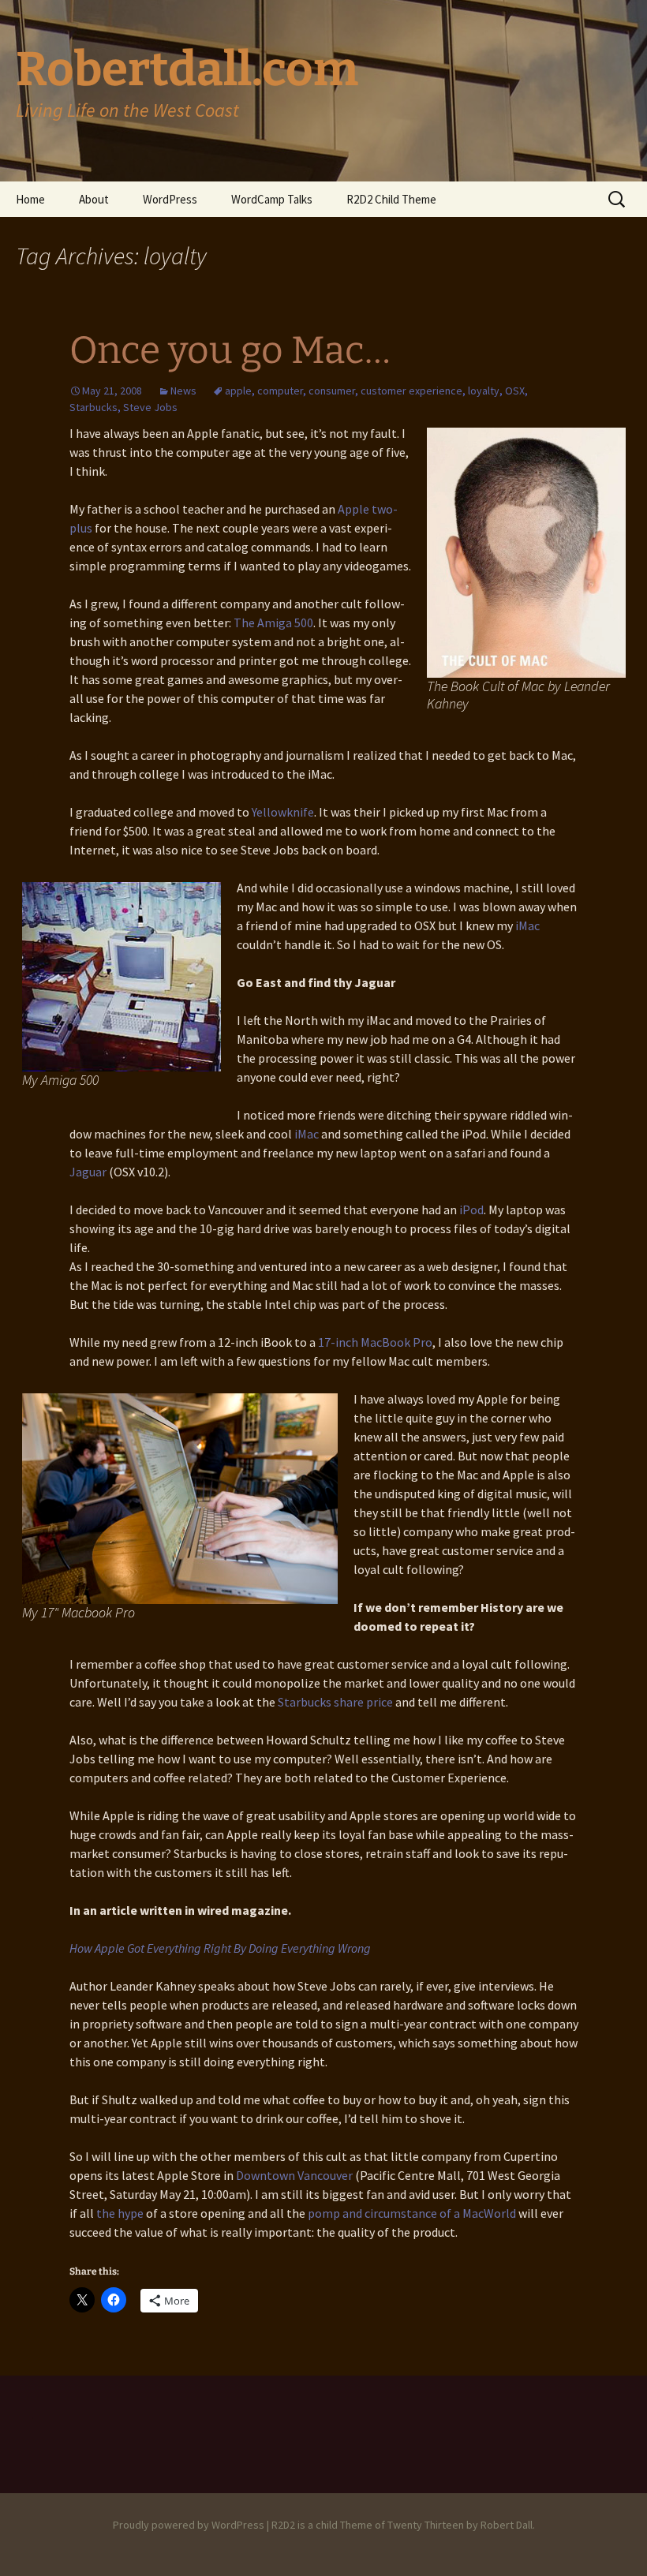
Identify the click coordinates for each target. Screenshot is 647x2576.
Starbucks (93, 407)
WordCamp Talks (272, 199)
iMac (527, 925)
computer (280, 391)
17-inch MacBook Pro (375, 1342)
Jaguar (88, 1172)
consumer (332, 391)
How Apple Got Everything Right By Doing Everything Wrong (220, 1948)
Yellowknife (283, 812)
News (183, 391)
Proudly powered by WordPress (189, 2525)
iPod (471, 1209)
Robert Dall (507, 2525)
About (94, 199)
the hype (120, 2213)
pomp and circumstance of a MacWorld (412, 2213)
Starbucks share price (335, 1702)
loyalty (484, 391)
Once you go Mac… (230, 350)
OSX (515, 391)
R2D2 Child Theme (391, 199)
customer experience (411, 391)
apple (238, 391)
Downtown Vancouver (295, 2175)
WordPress (170, 199)
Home (30, 199)
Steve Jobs (150, 407)
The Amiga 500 (273, 623)
